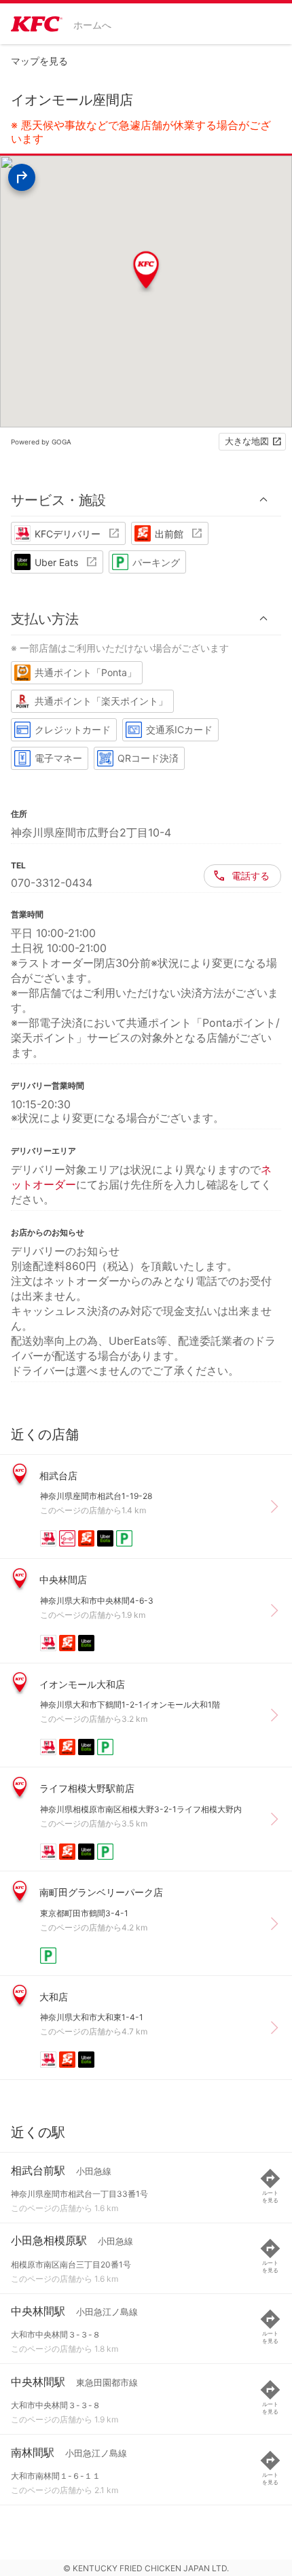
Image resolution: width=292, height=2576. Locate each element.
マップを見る (39, 61)
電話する (251, 876)
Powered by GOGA (41, 442)
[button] (146, 500)
